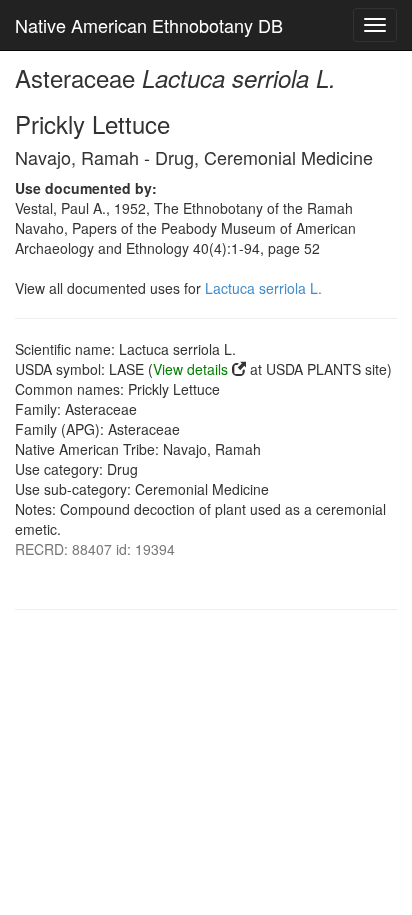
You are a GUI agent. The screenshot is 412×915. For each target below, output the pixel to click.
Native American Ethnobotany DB (149, 25)
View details (190, 369)
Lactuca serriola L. (263, 288)
